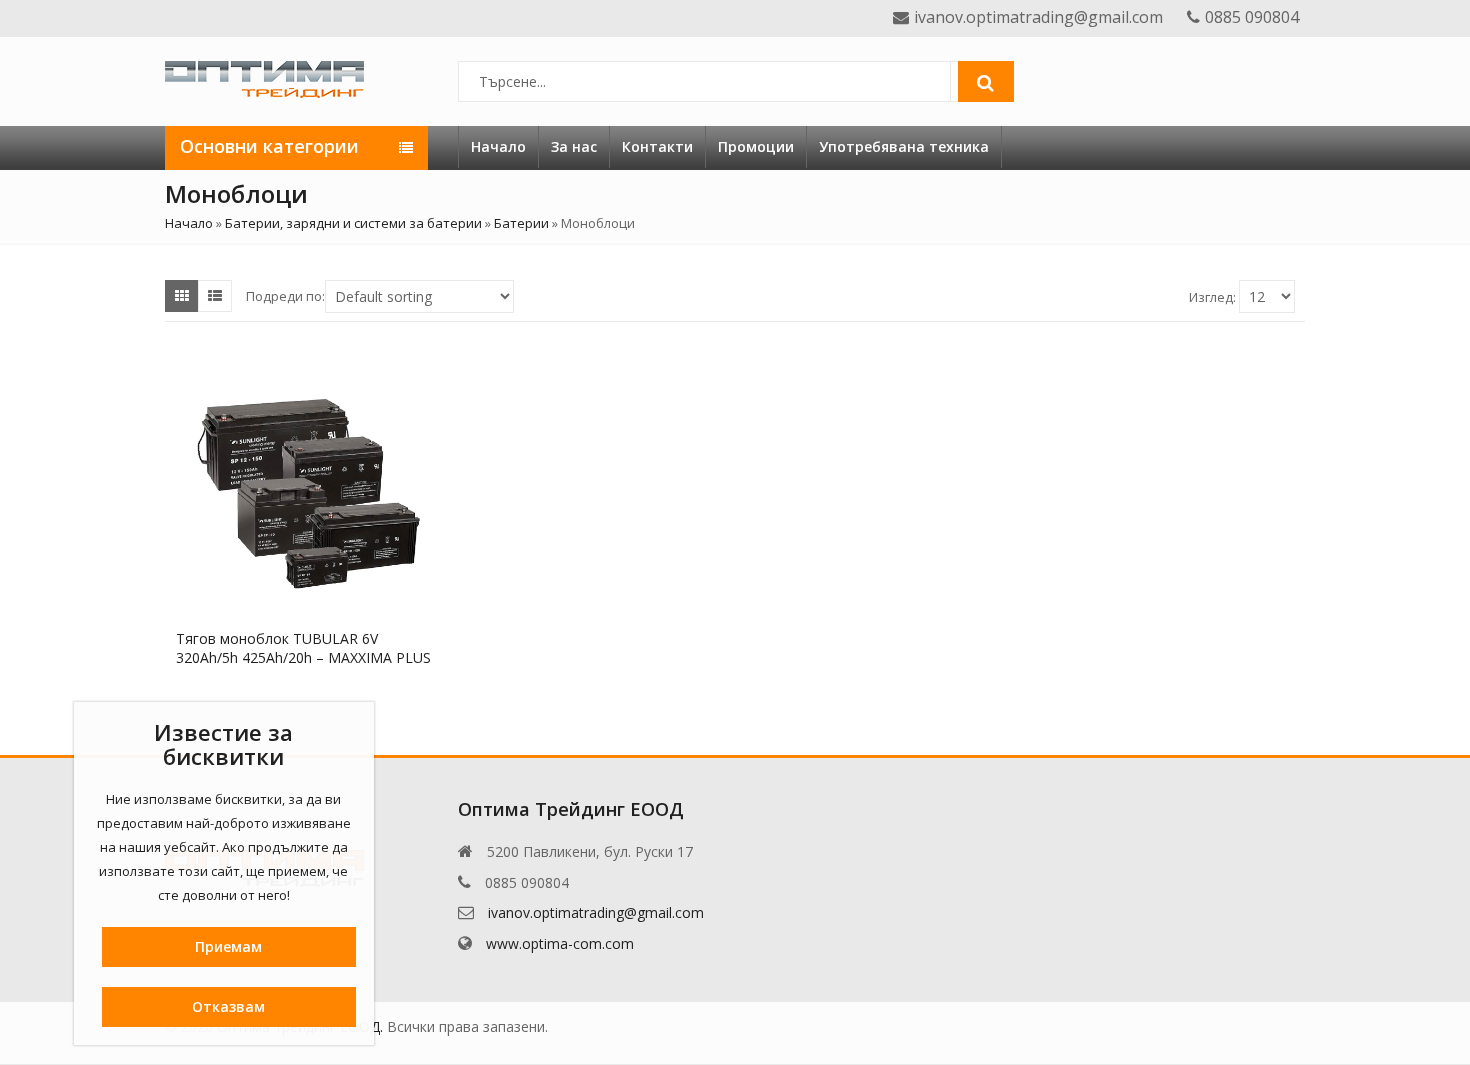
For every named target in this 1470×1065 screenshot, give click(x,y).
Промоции (756, 146)
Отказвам (228, 1006)
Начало (498, 146)
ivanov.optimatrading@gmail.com (596, 912)
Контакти (657, 146)
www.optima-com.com (560, 943)
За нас (574, 146)
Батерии (521, 223)
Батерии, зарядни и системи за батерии (353, 223)
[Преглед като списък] (215, 296)
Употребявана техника (904, 146)
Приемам (228, 946)
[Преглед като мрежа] (182, 296)
